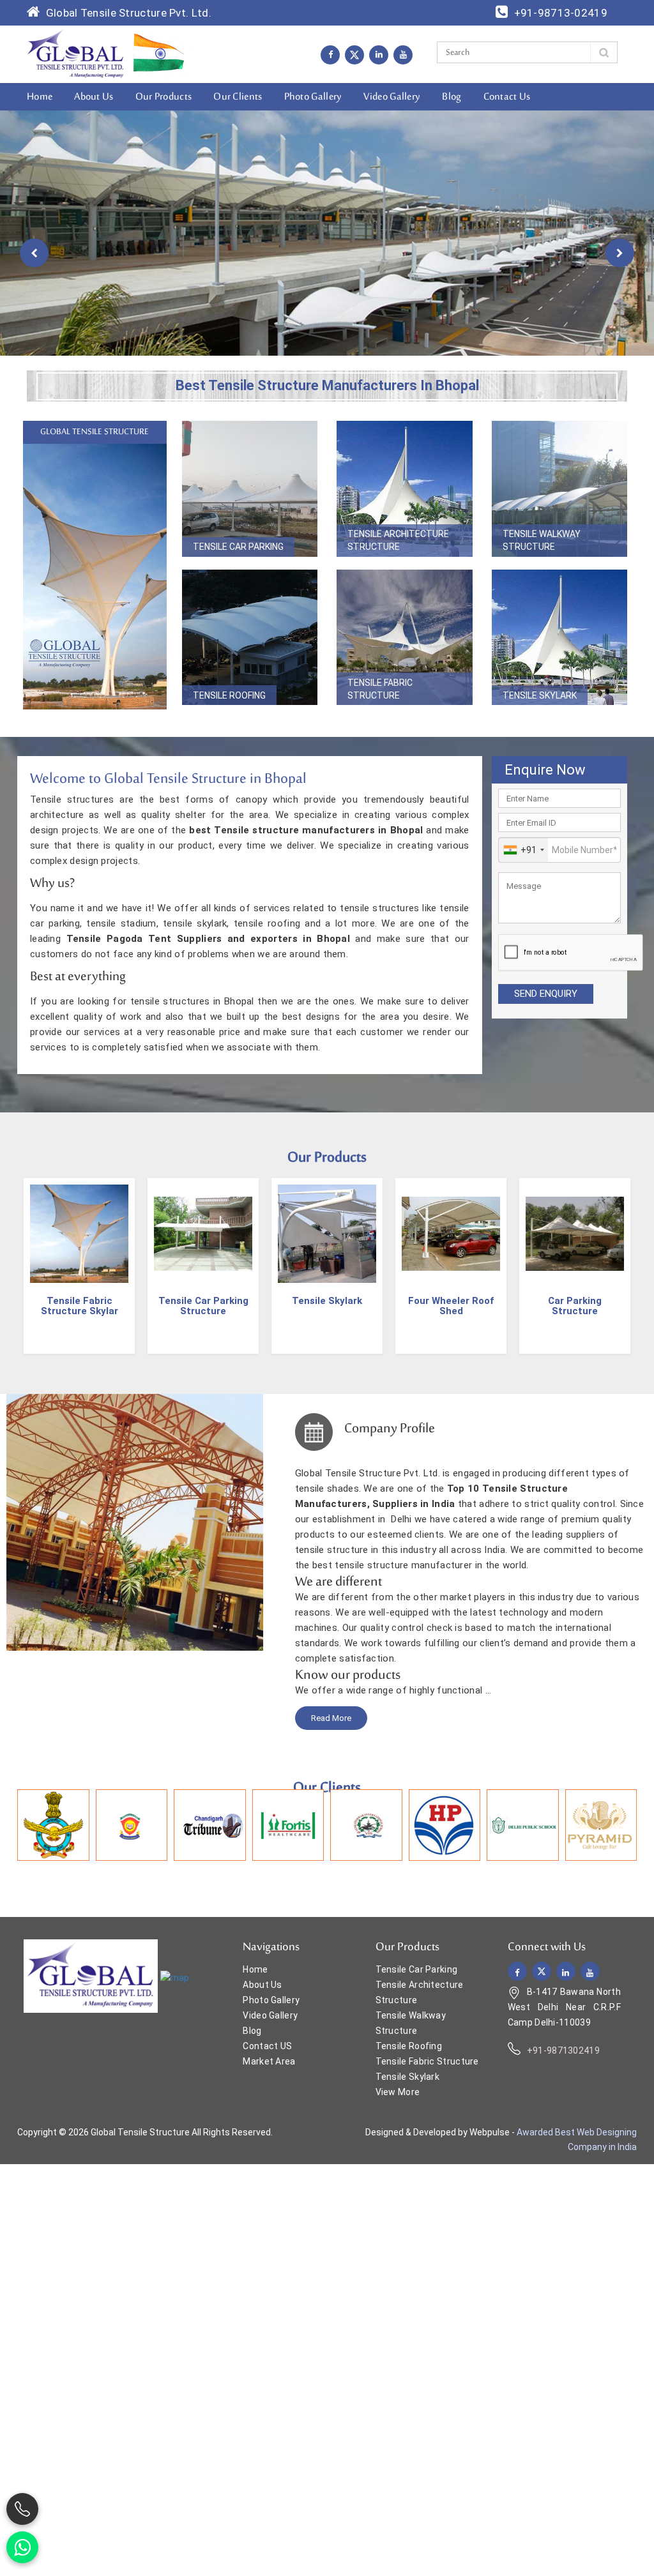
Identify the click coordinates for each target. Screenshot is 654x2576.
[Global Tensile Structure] (76, 54)
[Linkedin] (379, 54)
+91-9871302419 (563, 2050)
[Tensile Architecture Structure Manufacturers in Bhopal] (405, 489)
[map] (175, 1977)
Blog (452, 97)
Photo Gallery (313, 97)
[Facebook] (330, 54)
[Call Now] (22, 2509)
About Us (94, 97)
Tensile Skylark (540, 695)
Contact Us (507, 97)
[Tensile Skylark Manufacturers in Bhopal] (560, 638)
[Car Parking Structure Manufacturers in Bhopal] (575, 1234)
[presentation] (34, 253)
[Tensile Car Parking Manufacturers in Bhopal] (250, 489)
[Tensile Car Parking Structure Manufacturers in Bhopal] (203, 1234)
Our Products (164, 97)
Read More (331, 1718)
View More (398, 2092)
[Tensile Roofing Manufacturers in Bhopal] (250, 638)
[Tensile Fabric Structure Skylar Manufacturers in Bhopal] (79, 1234)
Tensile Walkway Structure (542, 540)
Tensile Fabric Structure (380, 689)
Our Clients (238, 97)
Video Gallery (392, 97)
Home (40, 97)
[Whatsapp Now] (22, 2547)
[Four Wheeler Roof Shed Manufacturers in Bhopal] (451, 1234)
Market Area (269, 2061)
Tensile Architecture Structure (398, 540)
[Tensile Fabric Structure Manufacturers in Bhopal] (405, 638)
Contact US (267, 2046)
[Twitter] (354, 55)
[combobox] (523, 850)
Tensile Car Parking (238, 547)
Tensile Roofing (229, 695)
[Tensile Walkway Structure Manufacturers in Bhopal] (560, 489)
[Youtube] (403, 54)
